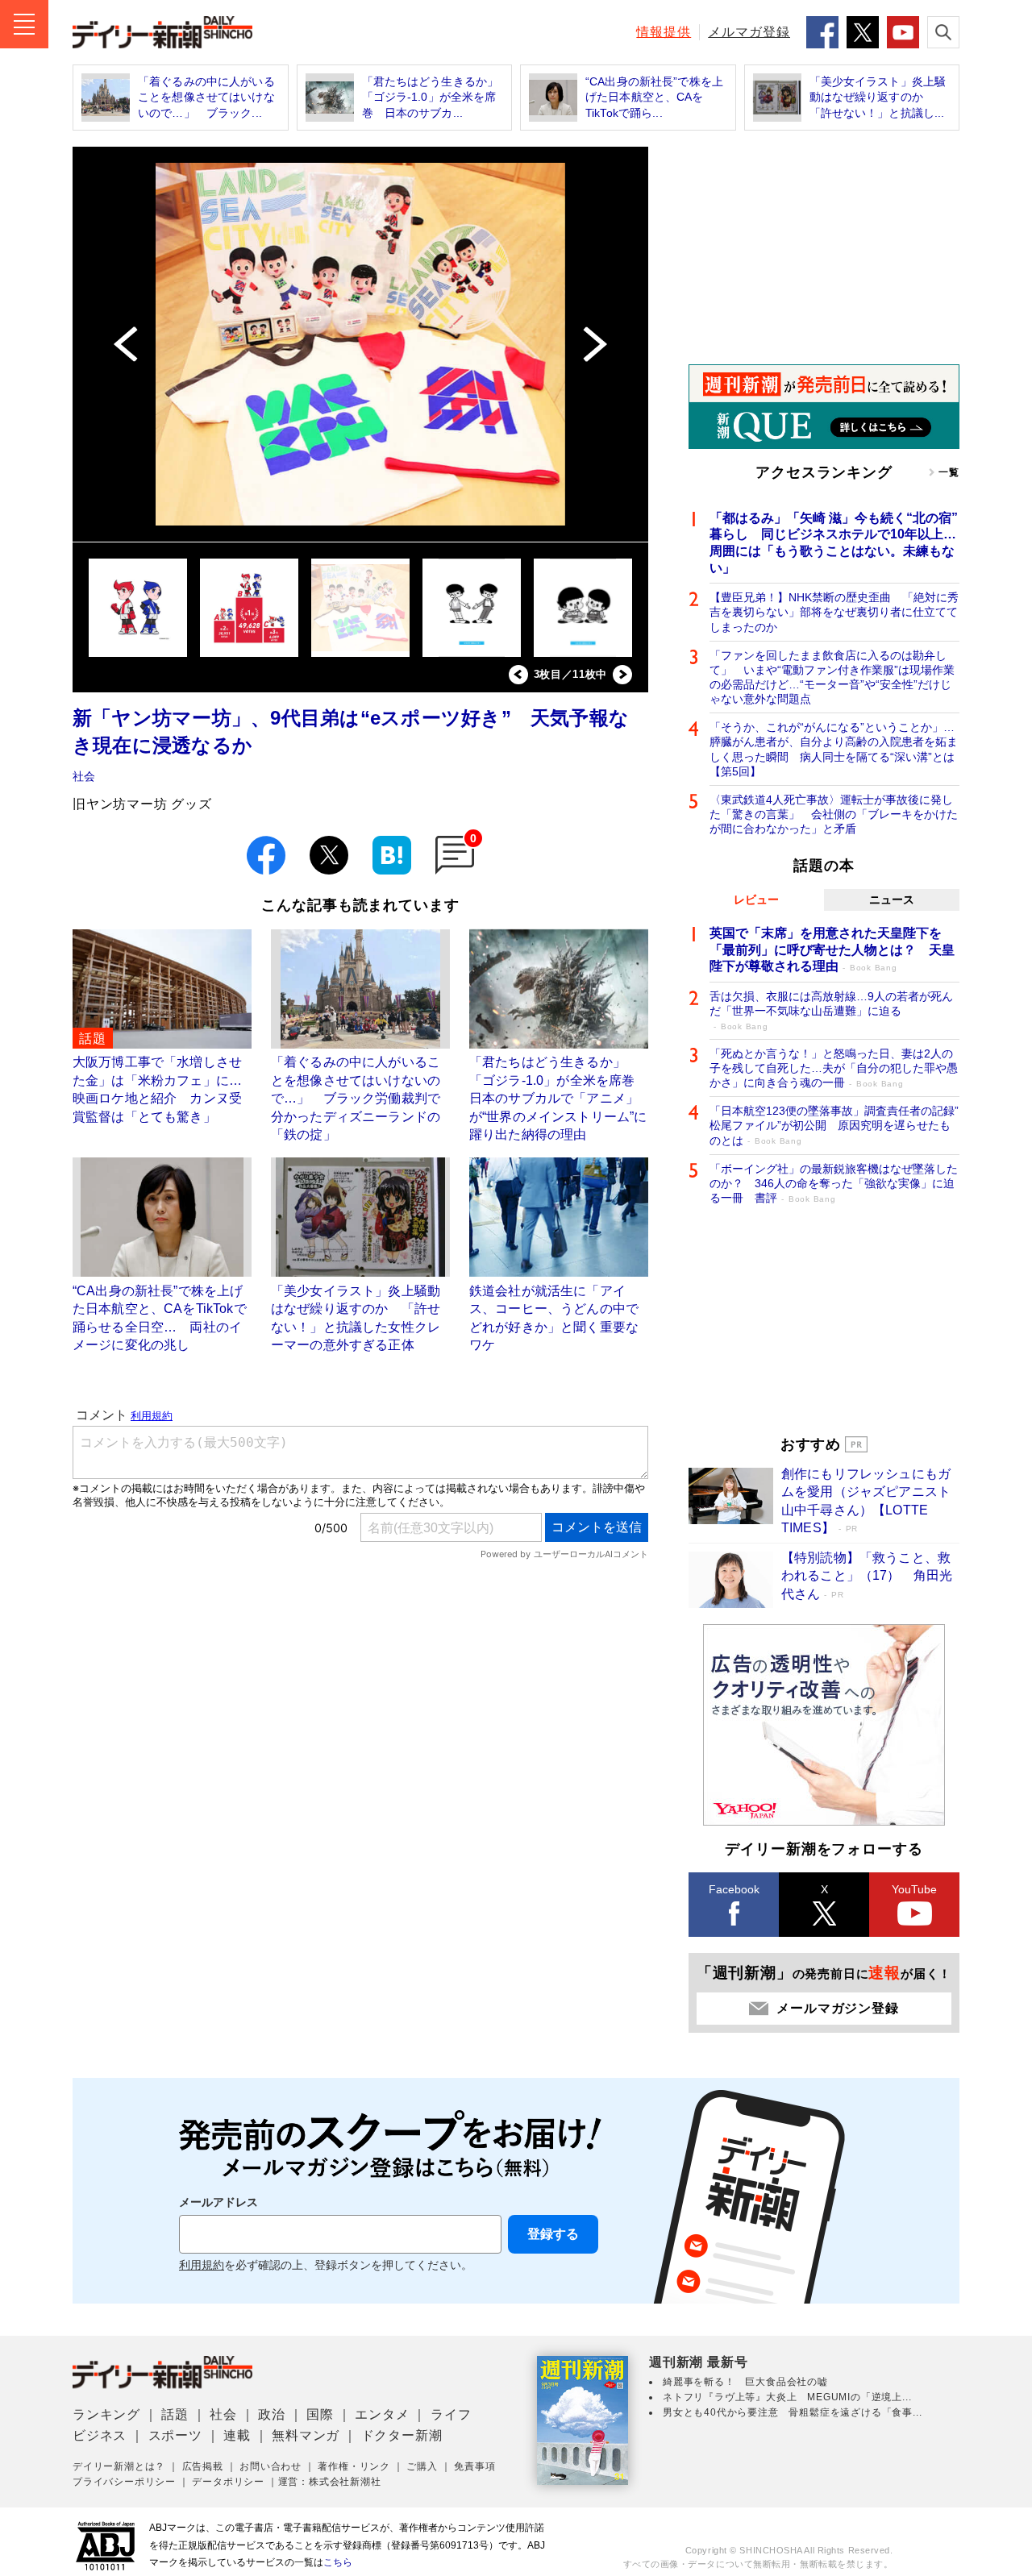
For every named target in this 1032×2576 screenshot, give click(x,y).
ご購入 (422, 2466)
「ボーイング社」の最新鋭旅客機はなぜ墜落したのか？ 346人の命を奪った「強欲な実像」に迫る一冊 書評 (834, 1183)
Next (622, 675)
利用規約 (202, 2265)
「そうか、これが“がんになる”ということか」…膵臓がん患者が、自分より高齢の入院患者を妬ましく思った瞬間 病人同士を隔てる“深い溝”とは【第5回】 (834, 749)
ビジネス (100, 2435)
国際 (320, 2414)
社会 (84, 776)
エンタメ (382, 2414)
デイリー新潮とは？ (119, 2466)
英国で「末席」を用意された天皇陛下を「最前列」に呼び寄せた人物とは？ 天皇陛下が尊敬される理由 (832, 950)
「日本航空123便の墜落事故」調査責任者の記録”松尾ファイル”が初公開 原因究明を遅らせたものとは (834, 1125)
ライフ (451, 2414)
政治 (272, 2414)
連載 (237, 2435)
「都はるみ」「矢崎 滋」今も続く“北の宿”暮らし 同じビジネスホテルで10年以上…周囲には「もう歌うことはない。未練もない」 (834, 543)
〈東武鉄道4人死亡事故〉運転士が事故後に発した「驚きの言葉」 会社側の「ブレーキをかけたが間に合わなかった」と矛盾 (834, 814)
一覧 (949, 472)
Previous (518, 675)
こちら (338, 2562)
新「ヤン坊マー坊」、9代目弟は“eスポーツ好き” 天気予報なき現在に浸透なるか (351, 731)
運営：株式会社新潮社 (330, 2482)
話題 (175, 2414)
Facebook (734, 1889)
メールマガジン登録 (837, 2008)
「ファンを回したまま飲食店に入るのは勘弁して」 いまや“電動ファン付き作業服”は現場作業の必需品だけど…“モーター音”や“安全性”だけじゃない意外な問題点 (832, 677)
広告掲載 (203, 2466)
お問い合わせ (270, 2466)
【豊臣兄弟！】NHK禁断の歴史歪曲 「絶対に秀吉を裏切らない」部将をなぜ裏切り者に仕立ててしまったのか (834, 612)
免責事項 (474, 2466)
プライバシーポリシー (124, 2482)
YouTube (914, 1889)
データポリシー (228, 2482)
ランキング (106, 2414)
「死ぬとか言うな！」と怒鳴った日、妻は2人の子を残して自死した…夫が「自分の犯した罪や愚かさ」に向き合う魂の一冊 (834, 1068)
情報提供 (664, 32)
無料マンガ (306, 2435)
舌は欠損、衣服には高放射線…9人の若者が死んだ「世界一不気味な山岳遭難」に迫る (831, 1010)
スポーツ (175, 2435)
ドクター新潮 (402, 2435)
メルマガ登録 (749, 32)
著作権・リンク (354, 2466)
